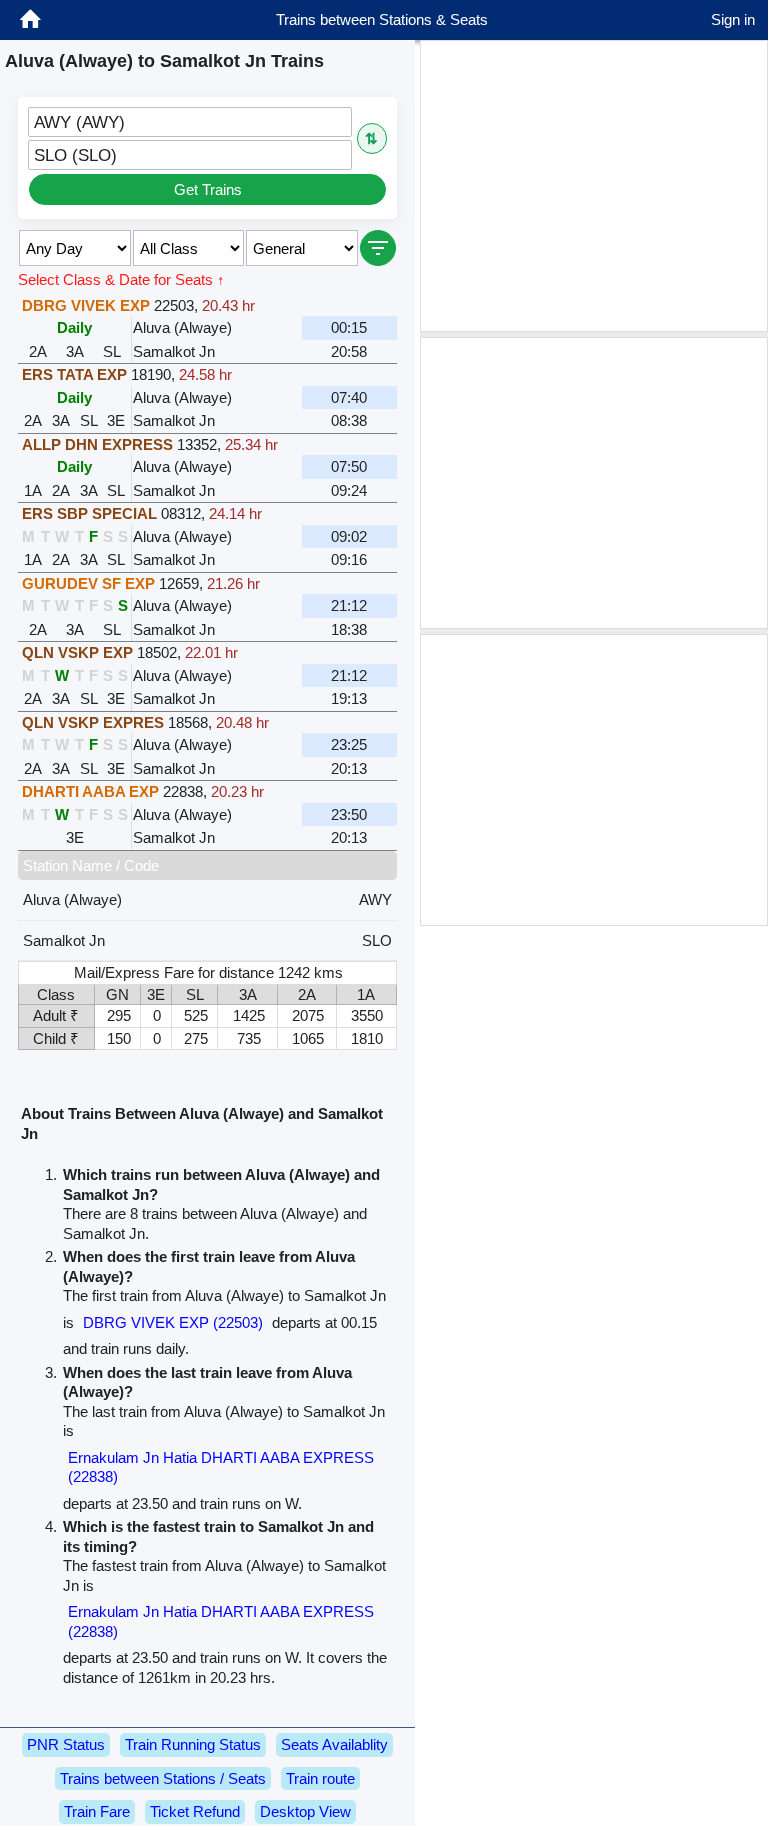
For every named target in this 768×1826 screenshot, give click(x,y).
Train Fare (97, 1811)
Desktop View (305, 1811)
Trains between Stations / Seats (163, 1778)
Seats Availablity (334, 1744)
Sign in (733, 19)
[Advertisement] (594, 186)
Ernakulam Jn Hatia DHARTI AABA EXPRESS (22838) (221, 1467)
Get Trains (208, 189)
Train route (320, 1778)
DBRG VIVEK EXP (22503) (173, 1322)
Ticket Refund (195, 1811)
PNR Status (66, 1744)
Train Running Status (193, 1744)
